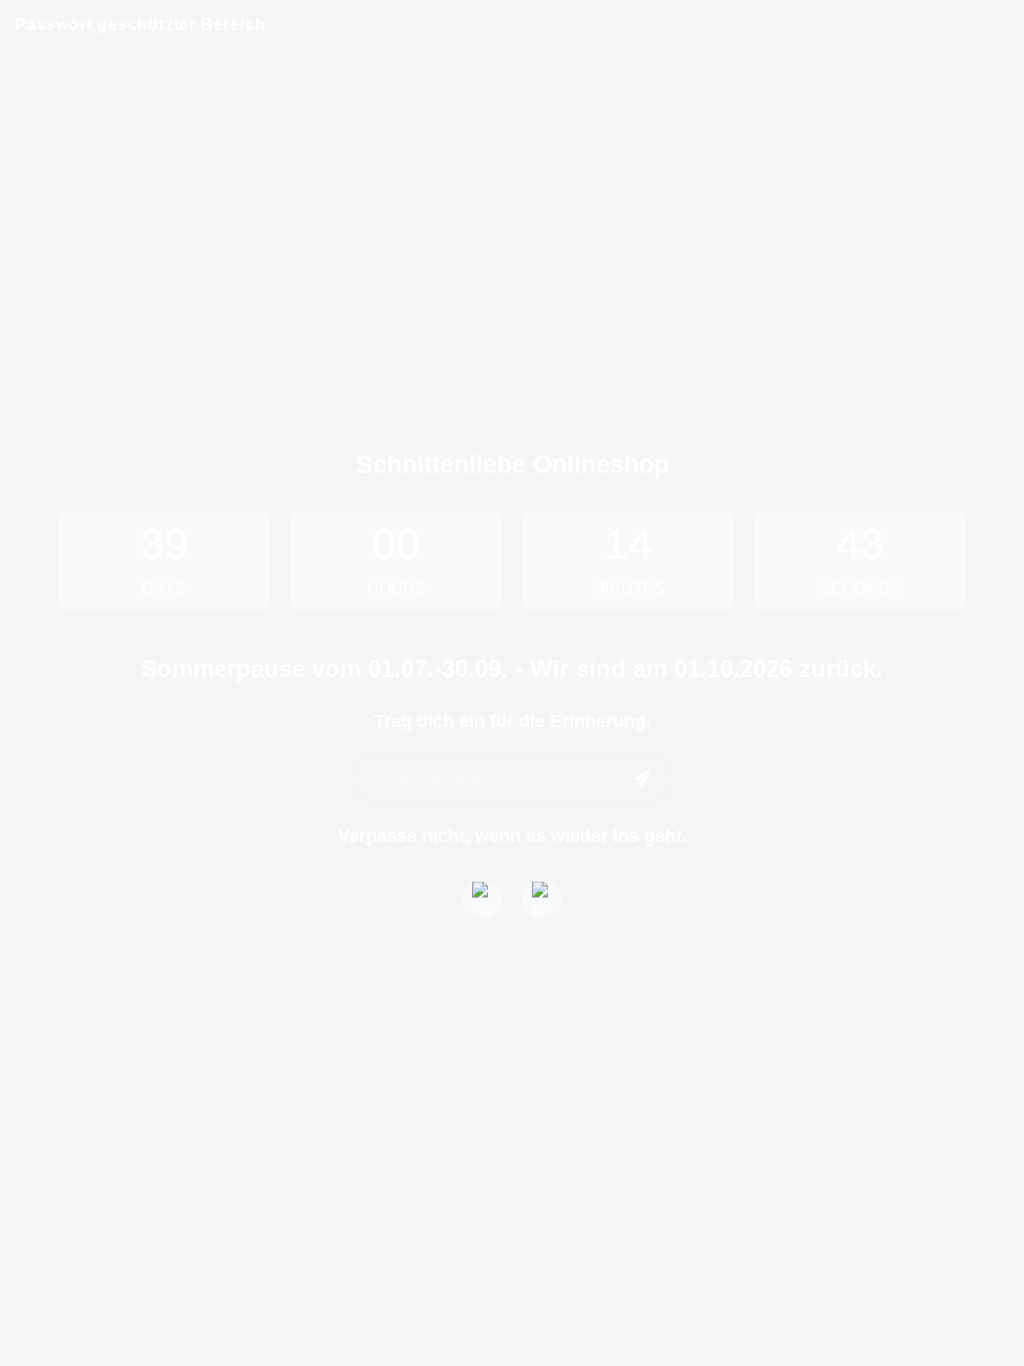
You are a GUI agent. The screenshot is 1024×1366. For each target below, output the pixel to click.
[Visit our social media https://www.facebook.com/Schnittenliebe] (482, 899)
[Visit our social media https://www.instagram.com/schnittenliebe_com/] (542, 899)
